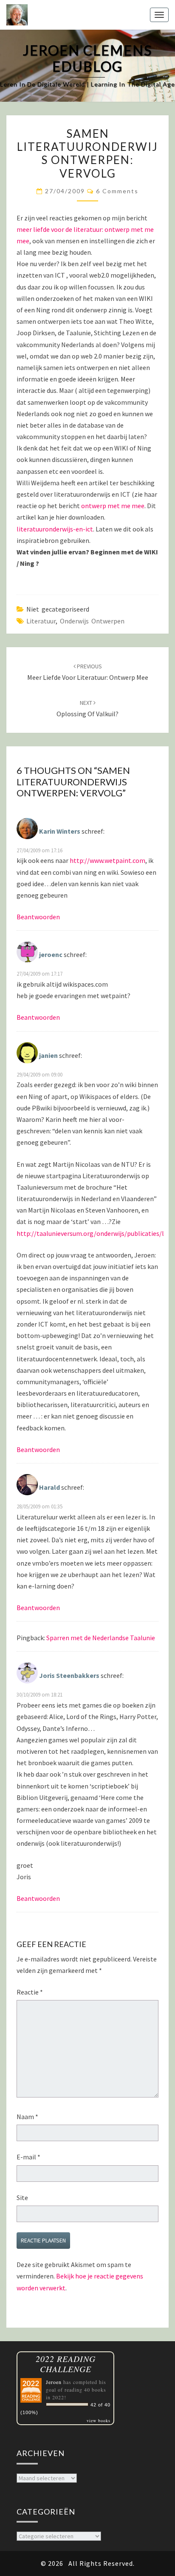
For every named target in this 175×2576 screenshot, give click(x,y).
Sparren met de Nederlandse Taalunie (101, 1638)
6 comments (117, 191)
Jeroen (54, 2382)
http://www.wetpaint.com (107, 860)
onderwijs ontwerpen (92, 621)
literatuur (41, 621)
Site (22, 2198)
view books (99, 2420)
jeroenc (51, 954)
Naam (27, 2117)
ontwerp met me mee (113, 506)
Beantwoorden (38, 917)
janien (48, 1055)
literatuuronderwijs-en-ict (55, 529)
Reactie (30, 1992)
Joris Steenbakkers (69, 1675)
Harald (49, 1487)
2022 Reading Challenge (66, 2364)
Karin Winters (60, 831)
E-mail (28, 2157)
